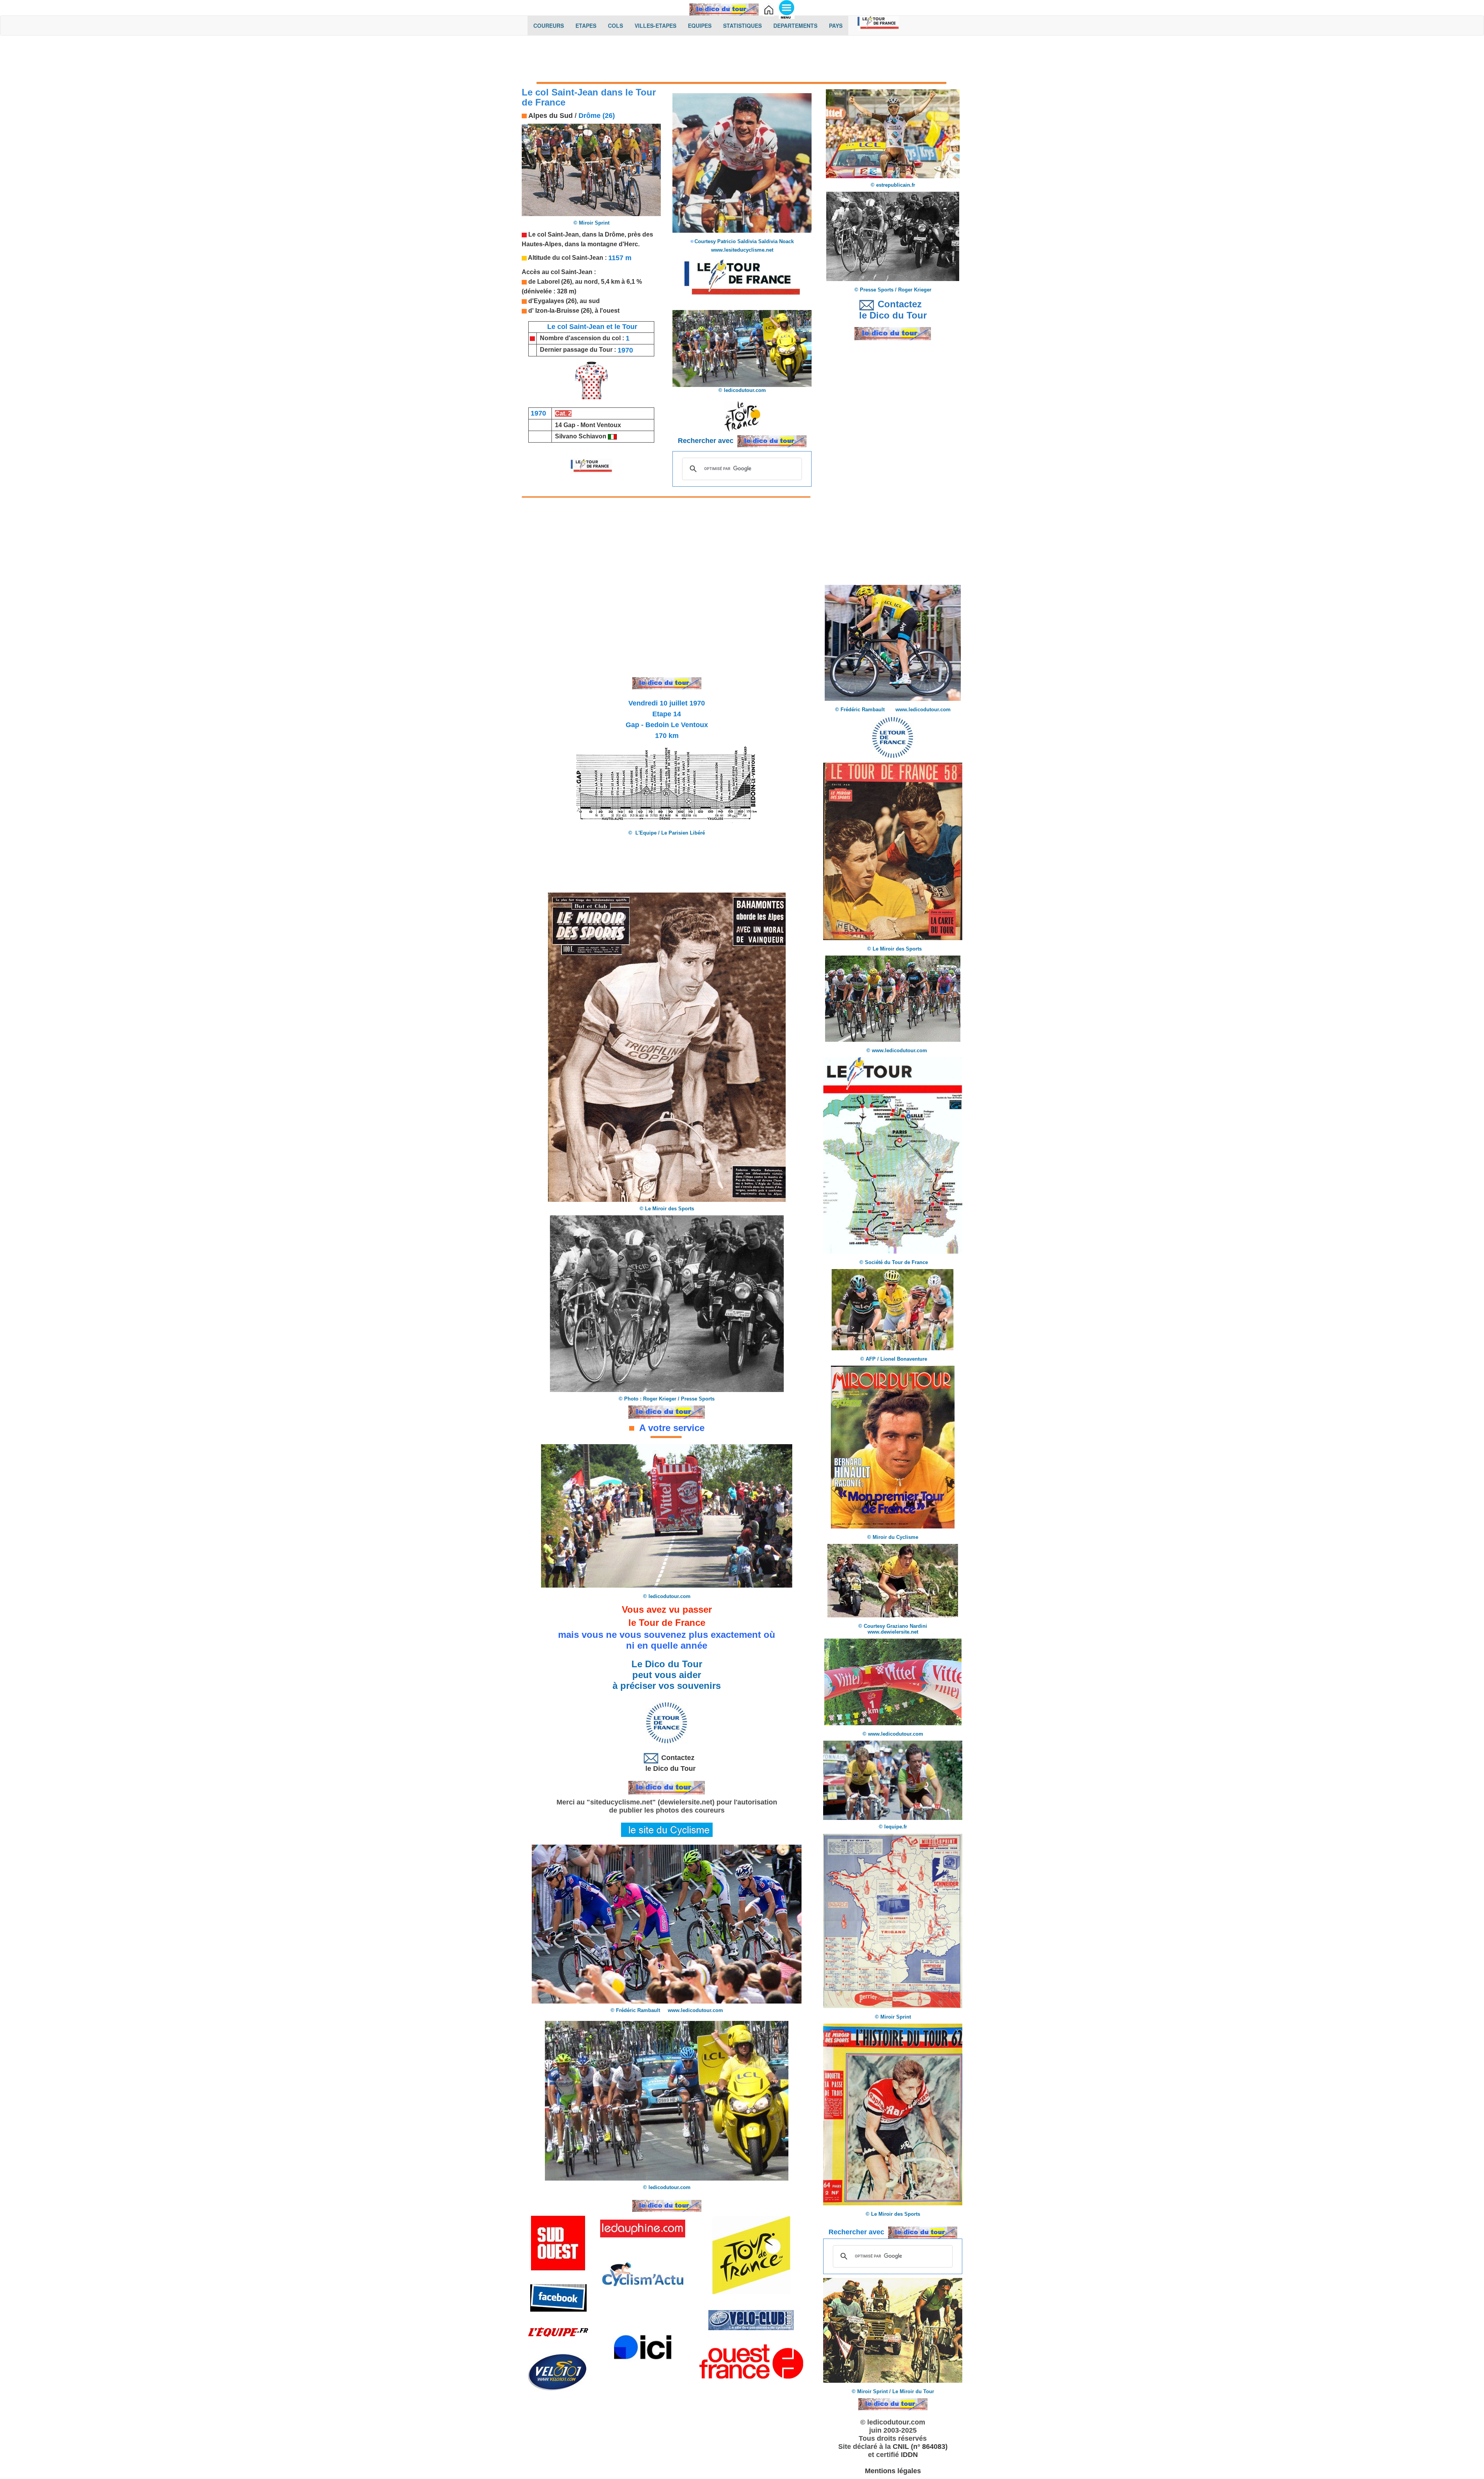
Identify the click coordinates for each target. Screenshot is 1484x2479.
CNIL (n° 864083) (920, 2447)
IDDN (909, 2455)
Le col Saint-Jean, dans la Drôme (576, 234)
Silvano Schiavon (581, 436)
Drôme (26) (597, 116)
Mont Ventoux (601, 425)
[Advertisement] (742, 61)
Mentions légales (893, 2471)
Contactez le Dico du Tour (667, 1763)
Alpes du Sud (551, 116)
